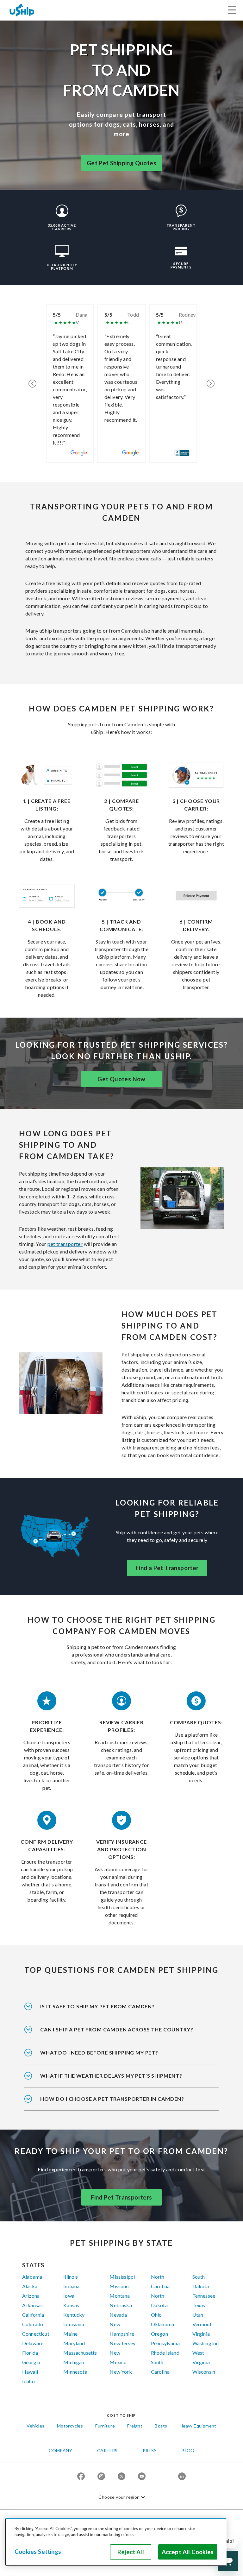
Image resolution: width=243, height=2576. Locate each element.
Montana (120, 2296)
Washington (206, 2343)
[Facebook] (81, 2477)
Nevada (118, 2315)
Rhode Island (165, 2353)
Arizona (31, 2296)
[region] (116, 2542)
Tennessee (204, 2296)
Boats (161, 2426)
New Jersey (122, 2343)
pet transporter (65, 1244)
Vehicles (35, 2426)
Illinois (71, 2277)
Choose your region (119, 2497)
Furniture (105, 2426)
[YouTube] (142, 2477)
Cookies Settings (38, 2552)
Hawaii (30, 2372)
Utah (198, 2315)
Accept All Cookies (188, 2552)
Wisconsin (204, 2372)
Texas (199, 2305)
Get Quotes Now (121, 1079)
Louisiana (74, 2324)
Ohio (156, 2315)
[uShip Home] (22, 10)
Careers (107, 2450)
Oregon (159, 2334)
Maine (70, 2334)
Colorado (33, 2324)
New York (121, 2372)
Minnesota (75, 2372)
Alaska (30, 2286)
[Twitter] (121, 2477)
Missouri (119, 2286)
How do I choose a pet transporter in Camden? (112, 2099)
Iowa (69, 2296)
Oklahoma (162, 2324)
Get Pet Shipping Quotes (121, 163)
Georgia (31, 2362)
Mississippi (122, 2277)
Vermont (202, 2324)
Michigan (74, 2362)
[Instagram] (101, 2477)
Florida (30, 2353)
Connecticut (36, 2334)
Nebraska (121, 2305)
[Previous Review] (32, 383)
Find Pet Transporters (121, 2197)
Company (60, 2450)
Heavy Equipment (198, 2426)
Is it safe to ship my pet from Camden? (97, 2006)
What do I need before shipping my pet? (99, 2052)
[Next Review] (211, 383)
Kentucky (74, 2315)
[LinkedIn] (182, 2477)
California (33, 2315)
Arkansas (32, 2305)
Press (150, 2450)
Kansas (71, 2305)
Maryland (74, 2343)
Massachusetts (80, 2353)
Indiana (71, 2286)
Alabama (32, 2277)
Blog (188, 2450)
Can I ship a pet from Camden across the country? (117, 2029)
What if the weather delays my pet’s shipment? (111, 2076)
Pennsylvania (165, 2343)
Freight (135, 2426)
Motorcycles (70, 2426)
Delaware (33, 2343)
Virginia (201, 2334)
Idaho (28, 2381)
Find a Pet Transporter (167, 1568)
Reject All (131, 2552)
